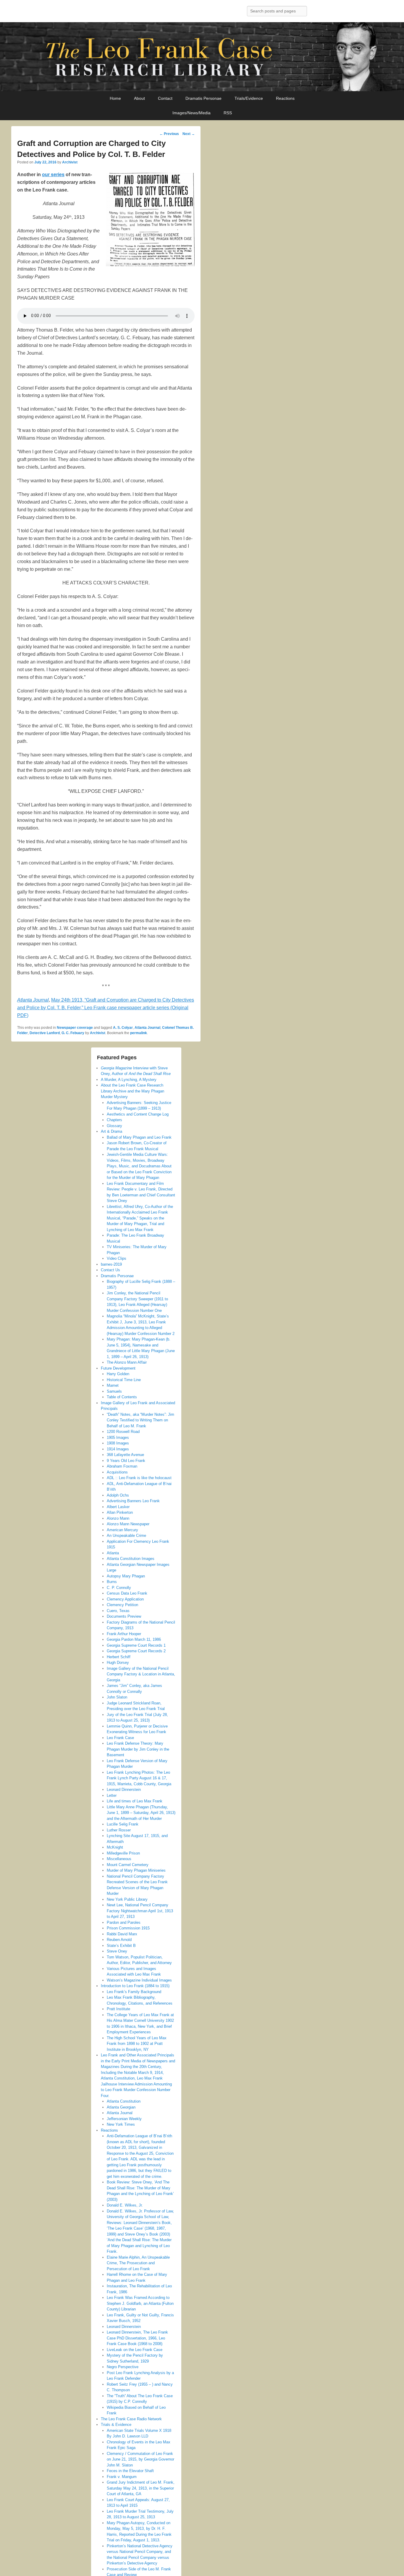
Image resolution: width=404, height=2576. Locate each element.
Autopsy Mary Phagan (126, 1576)
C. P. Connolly (119, 1588)
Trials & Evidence (116, 2425)
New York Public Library (127, 1899)
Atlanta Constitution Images (131, 1559)
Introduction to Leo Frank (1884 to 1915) (135, 1986)
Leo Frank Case (120, 1738)
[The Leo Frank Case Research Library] (202, 57)
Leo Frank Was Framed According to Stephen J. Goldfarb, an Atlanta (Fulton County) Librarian (140, 2303)
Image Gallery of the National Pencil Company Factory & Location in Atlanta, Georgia (141, 1674)
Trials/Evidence (249, 98)
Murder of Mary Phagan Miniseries (136, 1870)
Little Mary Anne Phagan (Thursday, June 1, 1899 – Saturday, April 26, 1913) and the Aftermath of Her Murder (141, 1813)
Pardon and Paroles (124, 1922)
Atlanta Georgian (121, 2107)
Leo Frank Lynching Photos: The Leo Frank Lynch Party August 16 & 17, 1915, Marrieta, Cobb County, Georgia (139, 1778)
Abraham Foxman (122, 1466)
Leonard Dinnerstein (124, 1790)
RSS (228, 113)
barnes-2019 (111, 1264)
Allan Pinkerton (120, 1512)
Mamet (113, 1385)
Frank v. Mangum (122, 2477)
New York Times (121, 2124)
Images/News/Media (192, 113)
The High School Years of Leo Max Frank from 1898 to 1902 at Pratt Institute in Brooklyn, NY (137, 2044)
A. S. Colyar (123, 1028)
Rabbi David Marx (122, 1934)
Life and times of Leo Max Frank (135, 1801)
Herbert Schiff (119, 1657)
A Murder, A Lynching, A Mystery (129, 1080)
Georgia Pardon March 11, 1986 (134, 1639)
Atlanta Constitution (124, 2101)
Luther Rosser (119, 1830)
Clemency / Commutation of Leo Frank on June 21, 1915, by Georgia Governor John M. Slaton (140, 2459)
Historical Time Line (124, 1380)
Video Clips (117, 1258)
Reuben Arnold (119, 1940)
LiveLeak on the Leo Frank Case (135, 2350)
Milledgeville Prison (123, 1853)
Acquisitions (117, 1472)
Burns (112, 1582)
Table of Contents (122, 1397)
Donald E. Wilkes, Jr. (125, 2205)
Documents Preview (124, 1616)
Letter (112, 1795)
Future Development (118, 1368)
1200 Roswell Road (123, 1432)
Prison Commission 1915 (128, 1928)
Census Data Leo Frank (127, 1593)
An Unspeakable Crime (126, 1536)
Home (115, 98)
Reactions (285, 98)
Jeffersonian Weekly (124, 2119)
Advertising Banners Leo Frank (133, 1501)
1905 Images (118, 1438)
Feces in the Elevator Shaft (130, 2471)
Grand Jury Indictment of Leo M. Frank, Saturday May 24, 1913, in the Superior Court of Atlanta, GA (141, 2488)
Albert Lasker (118, 1507)
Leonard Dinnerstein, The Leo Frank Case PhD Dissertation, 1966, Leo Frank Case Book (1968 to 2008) (137, 2338)
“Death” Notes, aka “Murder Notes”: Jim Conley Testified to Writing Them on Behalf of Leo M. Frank (140, 1420)
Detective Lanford (45, 1033)
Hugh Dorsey (118, 1663)
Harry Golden (118, 1374)
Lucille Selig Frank (123, 1824)
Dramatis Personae (203, 98)
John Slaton (117, 1697)
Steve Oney (117, 1951)
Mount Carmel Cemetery (128, 1865)
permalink (139, 1033)
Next (189, 134)
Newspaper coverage (75, 1028)
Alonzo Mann (118, 1518)
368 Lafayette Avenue (125, 1455)
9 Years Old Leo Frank (126, 1461)
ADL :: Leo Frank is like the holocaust (139, 1478)
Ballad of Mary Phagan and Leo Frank (139, 1137)
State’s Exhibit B (121, 1946)
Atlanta (113, 1553)
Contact (165, 98)
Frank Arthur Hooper (124, 1634)
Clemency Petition (122, 1605)
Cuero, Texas (118, 1611)
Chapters (114, 1120)
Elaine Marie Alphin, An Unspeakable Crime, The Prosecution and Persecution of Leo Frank (138, 2263)
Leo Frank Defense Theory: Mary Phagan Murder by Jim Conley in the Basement (138, 1749)
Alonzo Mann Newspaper (128, 1524)
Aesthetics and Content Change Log (138, 1114)
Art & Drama (111, 1131)
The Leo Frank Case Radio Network (131, 2419)
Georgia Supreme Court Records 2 (136, 1651)
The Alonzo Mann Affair (127, 1362)
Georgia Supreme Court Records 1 (136, 1645)
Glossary (114, 1126)
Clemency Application (125, 1599)
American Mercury (122, 1530)
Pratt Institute (118, 2009)
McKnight (115, 1847)
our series (53, 175)
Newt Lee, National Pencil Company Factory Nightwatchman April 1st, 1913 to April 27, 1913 (140, 1911)
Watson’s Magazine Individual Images (139, 1980)
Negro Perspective (123, 2367)
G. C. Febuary (73, 1033)
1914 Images (118, 1449)
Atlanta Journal (147, 1028)
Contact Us (110, 1270)
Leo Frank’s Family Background (134, 1992)
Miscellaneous (119, 1859)
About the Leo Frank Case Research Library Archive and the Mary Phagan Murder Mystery (132, 1091)
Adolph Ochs (118, 1495)
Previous (169, 134)
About (139, 98)
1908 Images (118, 1443)
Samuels (114, 1391)
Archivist (70, 162)
